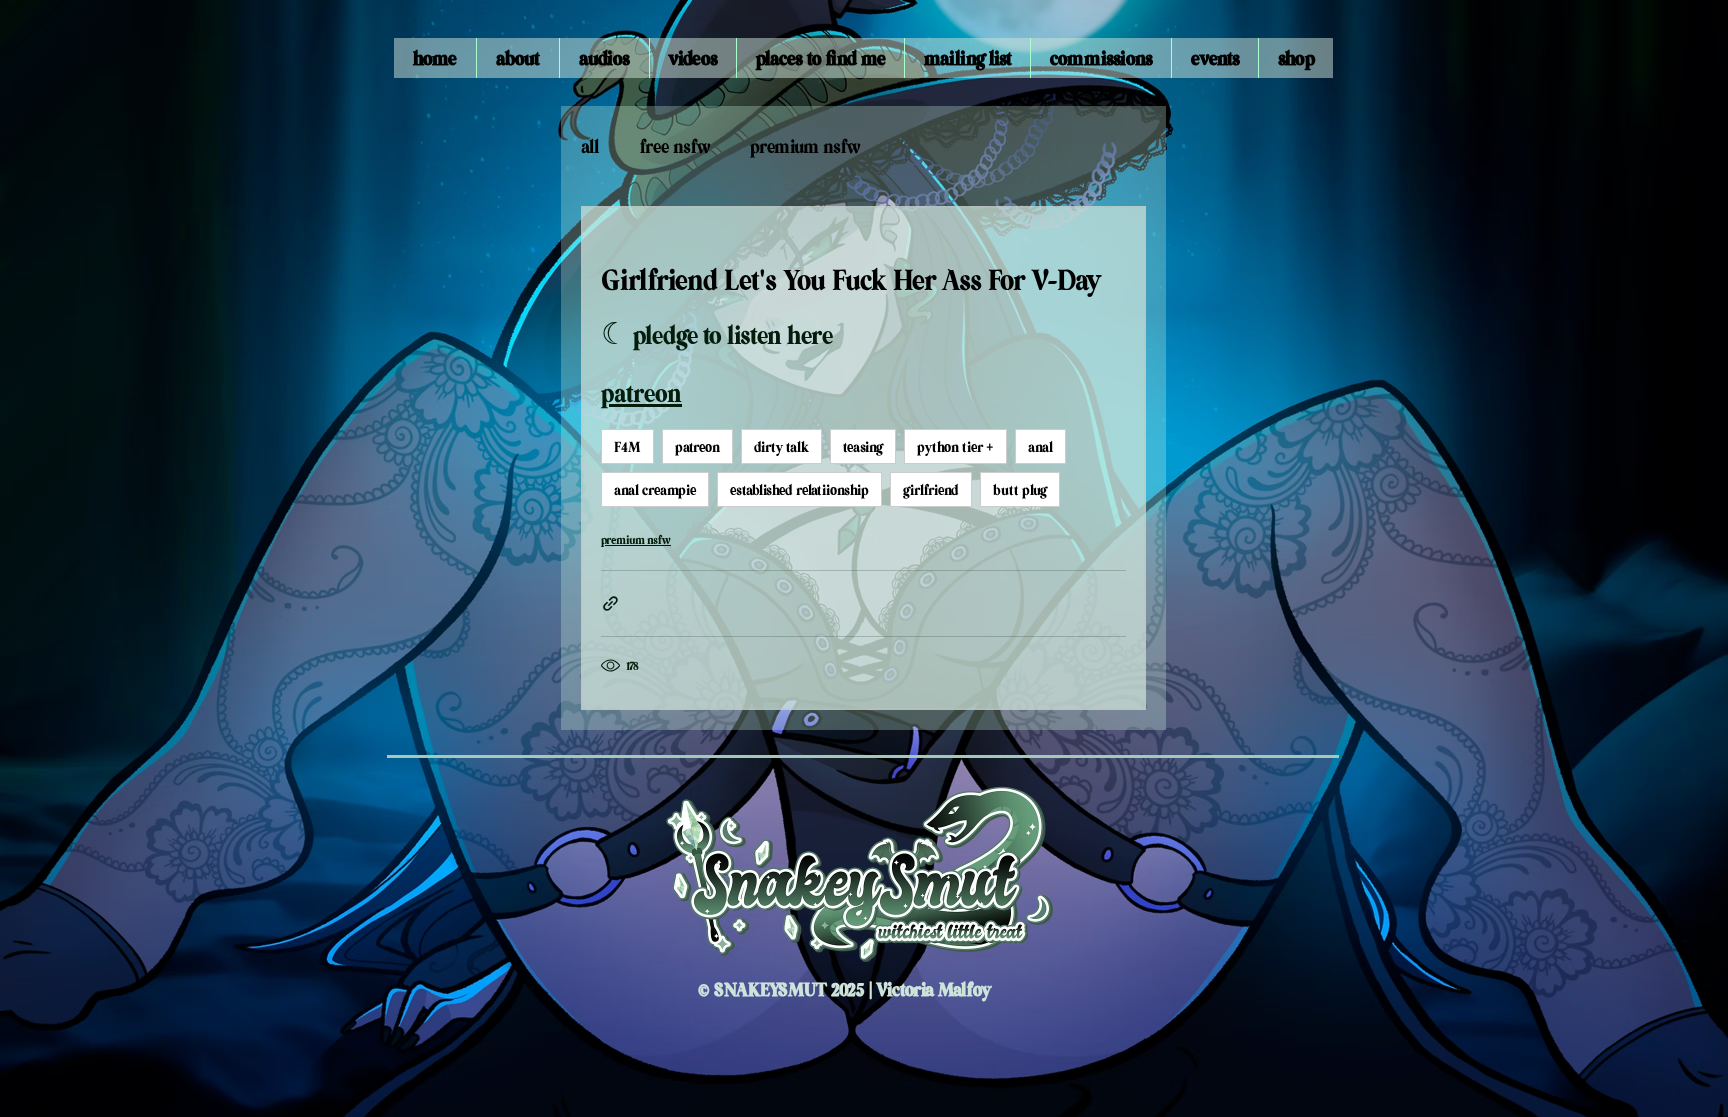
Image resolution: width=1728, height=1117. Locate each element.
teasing (863, 446)
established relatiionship (799, 489)
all (590, 145)
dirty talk (781, 446)
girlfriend (931, 489)
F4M (627, 446)
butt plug (1020, 489)
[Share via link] (610, 603)
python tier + (955, 446)
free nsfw (675, 145)
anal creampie (655, 489)
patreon (697, 446)
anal (1040, 446)
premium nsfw (805, 145)
